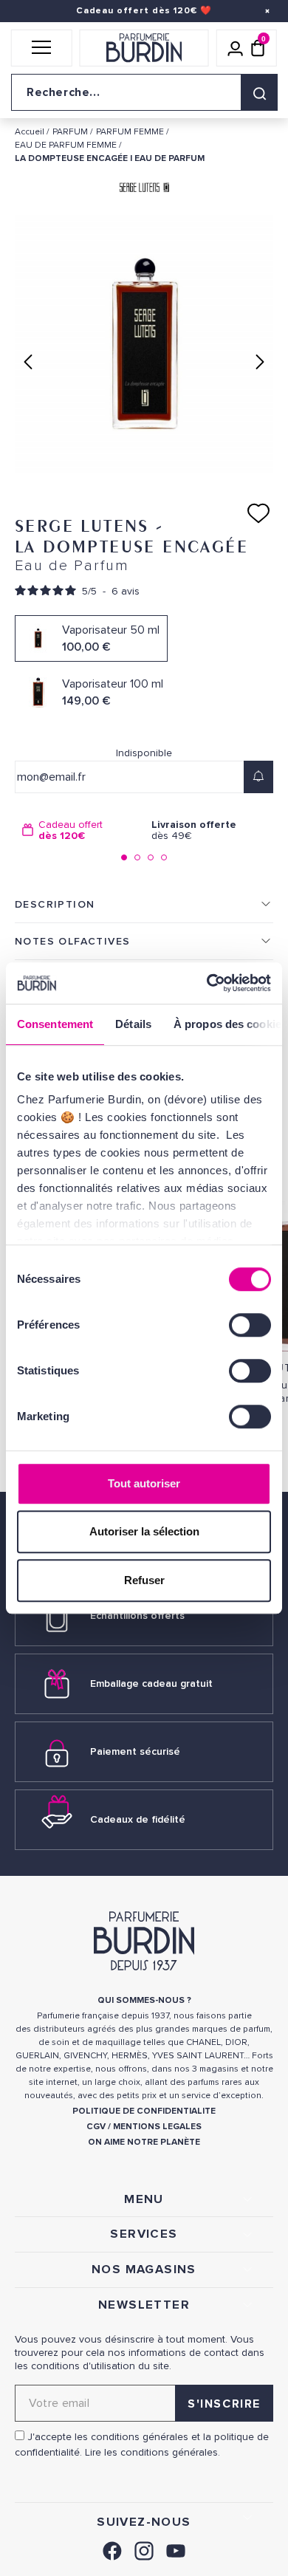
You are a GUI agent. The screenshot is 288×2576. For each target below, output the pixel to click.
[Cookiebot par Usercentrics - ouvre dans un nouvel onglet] (207, 983)
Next (260, 362)
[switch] (250, 1325)
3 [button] (151, 857)
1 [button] (124, 857)
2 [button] (137, 857)
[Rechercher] (259, 92)
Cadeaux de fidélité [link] (138, 1819)
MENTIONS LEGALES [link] (157, 2127)
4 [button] (164, 857)
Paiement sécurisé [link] (135, 1751)
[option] (79, 830)
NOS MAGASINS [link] (144, 2270)
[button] (42, 48)
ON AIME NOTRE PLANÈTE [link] (144, 2142)
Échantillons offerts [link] (137, 1616)
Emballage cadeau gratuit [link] (151, 1683)
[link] (112, 2549)
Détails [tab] (133, 1024)
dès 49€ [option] (194, 830)
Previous (28, 362)
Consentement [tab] (55, 1024)
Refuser (144, 1580)
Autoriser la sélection (144, 1531)
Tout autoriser (144, 1483)
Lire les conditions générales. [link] (152, 2452)
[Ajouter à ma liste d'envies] (258, 513)
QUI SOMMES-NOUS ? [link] (144, 2000)
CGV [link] (96, 2127)
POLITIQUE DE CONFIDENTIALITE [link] (144, 2111)
